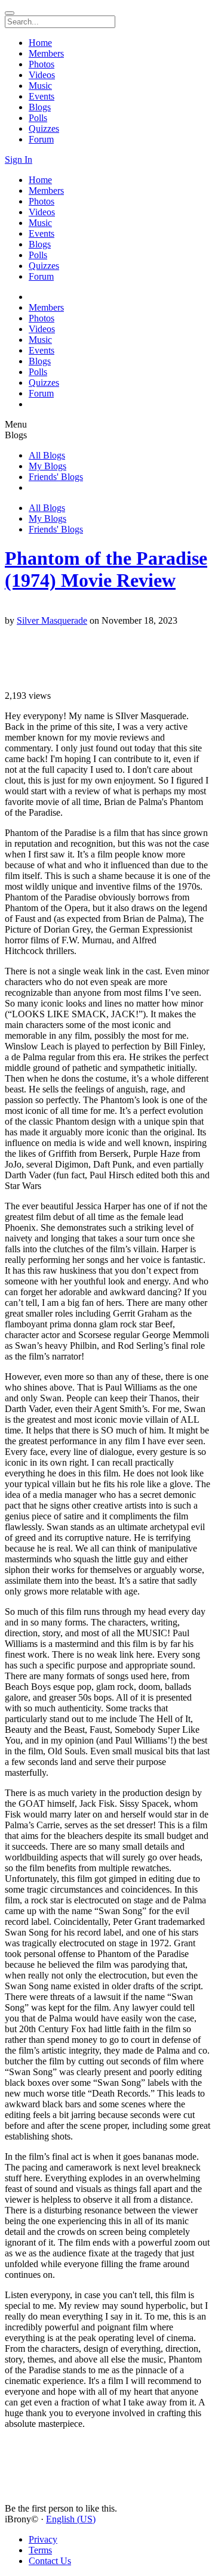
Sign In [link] (19, 160)
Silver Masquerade (52, 620)
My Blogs (47, 466)
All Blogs (47, 455)
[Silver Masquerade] (107, 610)
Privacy (43, 2539)
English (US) (71, 2519)
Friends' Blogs (56, 477)
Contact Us (50, 2561)
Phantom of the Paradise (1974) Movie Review (106, 569)
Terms (40, 2550)
